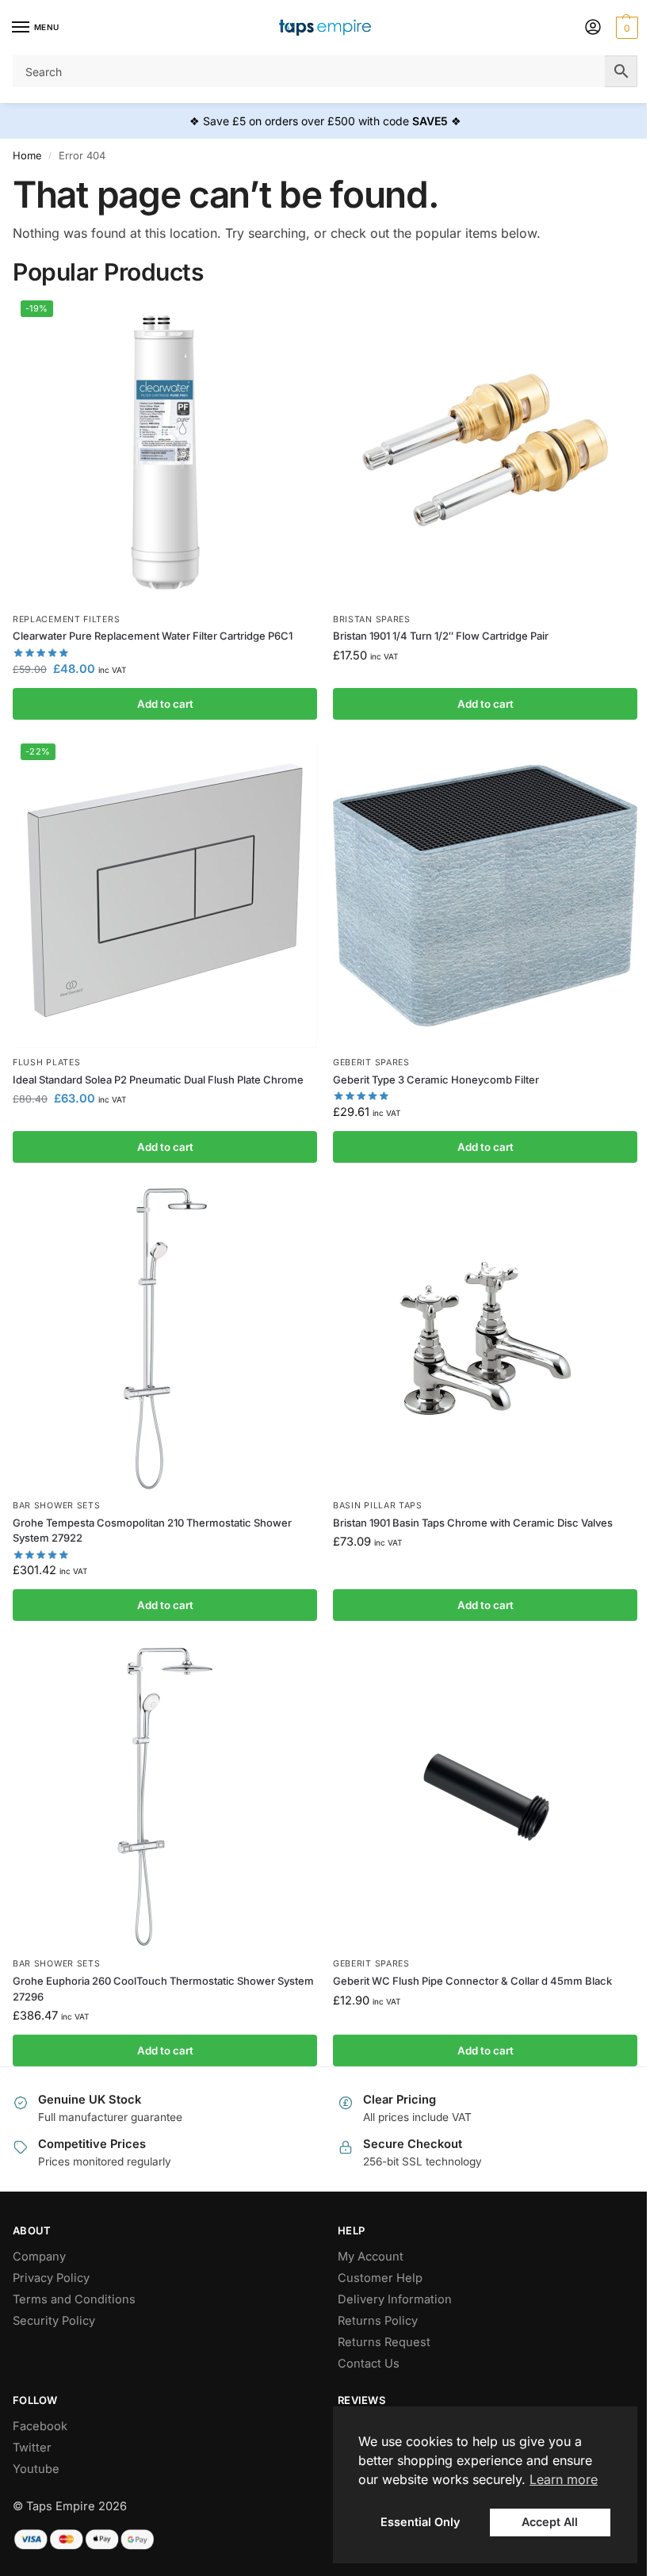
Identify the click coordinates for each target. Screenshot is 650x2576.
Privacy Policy (51, 2278)
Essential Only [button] (420, 2522)
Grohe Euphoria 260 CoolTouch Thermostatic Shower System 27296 (163, 1989)
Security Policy (54, 2321)
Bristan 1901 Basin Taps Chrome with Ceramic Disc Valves (473, 1523)
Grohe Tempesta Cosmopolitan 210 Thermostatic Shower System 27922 (152, 1531)
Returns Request (384, 2342)
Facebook (40, 2426)
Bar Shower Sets (57, 1506)
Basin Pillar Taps (378, 1506)
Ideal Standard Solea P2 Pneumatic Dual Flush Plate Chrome (158, 1080)
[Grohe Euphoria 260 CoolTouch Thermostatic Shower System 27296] (165, 1797)
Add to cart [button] (165, 704)
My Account (371, 2257)
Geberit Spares (371, 1063)
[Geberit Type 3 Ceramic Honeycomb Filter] (485, 896)
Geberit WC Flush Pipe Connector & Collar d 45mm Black (472, 1981)
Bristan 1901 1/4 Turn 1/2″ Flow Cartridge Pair (441, 636)
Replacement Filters (66, 619)
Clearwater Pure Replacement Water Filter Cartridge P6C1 (153, 636)
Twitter (32, 2448)
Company (39, 2257)
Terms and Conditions (74, 2299)
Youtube (36, 2469)
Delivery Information (395, 2299)
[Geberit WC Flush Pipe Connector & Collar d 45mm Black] (485, 1797)
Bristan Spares (372, 619)
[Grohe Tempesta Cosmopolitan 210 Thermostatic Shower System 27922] (165, 1339)
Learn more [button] (564, 2479)
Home (27, 155)
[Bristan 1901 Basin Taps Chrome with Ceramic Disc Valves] (485, 1339)
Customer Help (380, 2278)
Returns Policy (378, 2321)
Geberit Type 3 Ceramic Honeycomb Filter (436, 1080)
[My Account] (593, 28)
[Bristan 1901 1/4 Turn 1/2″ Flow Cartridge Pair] (485, 453)
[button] (625, 28)
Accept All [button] (550, 2522)
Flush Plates (46, 1063)
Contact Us (369, 2364)
